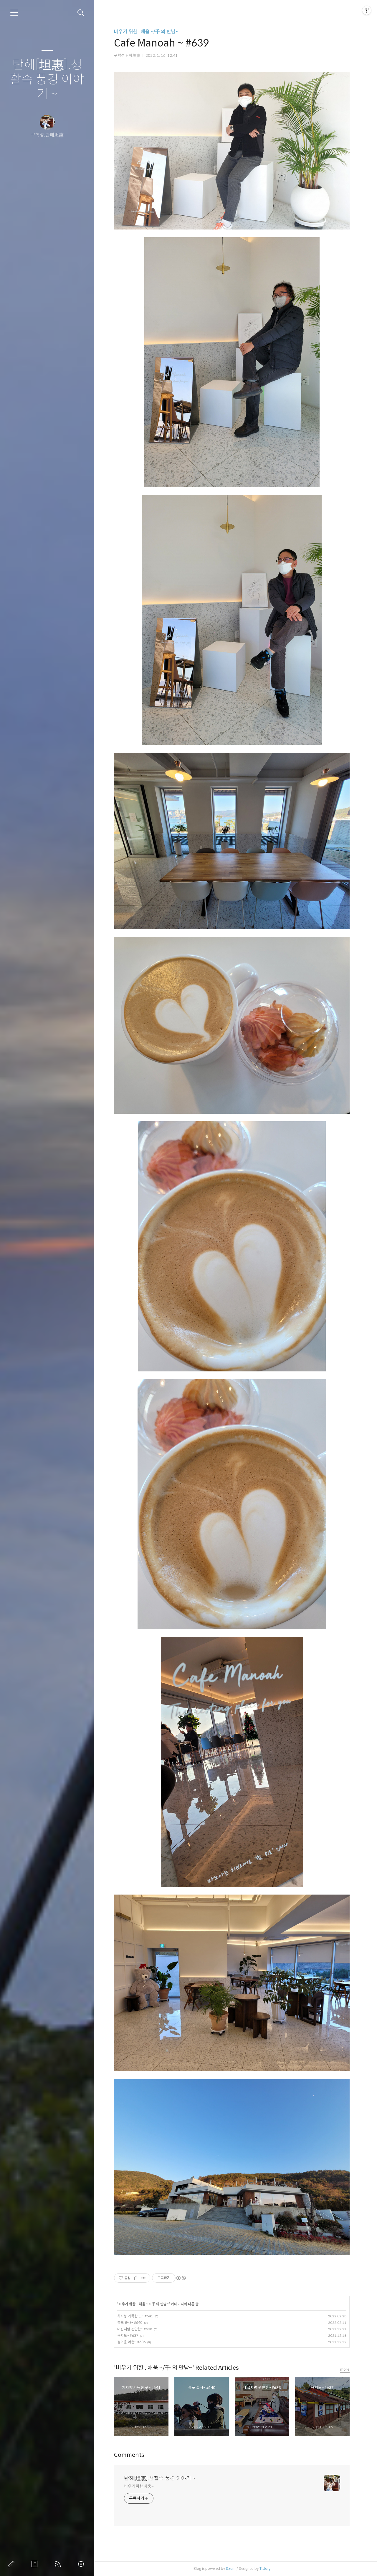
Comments (129, 2455)
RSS (59, 2564)
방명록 (36, 2564)
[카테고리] (14, 13)
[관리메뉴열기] (367, 10)
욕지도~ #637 (128, 2335)
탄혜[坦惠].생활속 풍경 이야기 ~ (47, 80)
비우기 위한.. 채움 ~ (133, 2304)
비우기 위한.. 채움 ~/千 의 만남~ (146, 32)
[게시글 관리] (144, 2278)
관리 (82, 2564)
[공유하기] (136, 2278)
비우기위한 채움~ (139, 2486)
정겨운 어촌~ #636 (131, 2342)
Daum (231, 2568)
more (345, 2369)
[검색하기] (81, 13)
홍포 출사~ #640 (130, 2323)
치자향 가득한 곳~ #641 (135, 2316)
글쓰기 (12, 2564)
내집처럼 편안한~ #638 (135, 2329)
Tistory (265, 2568)
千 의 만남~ (160, 2304)
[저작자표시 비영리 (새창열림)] (181, 2278)
